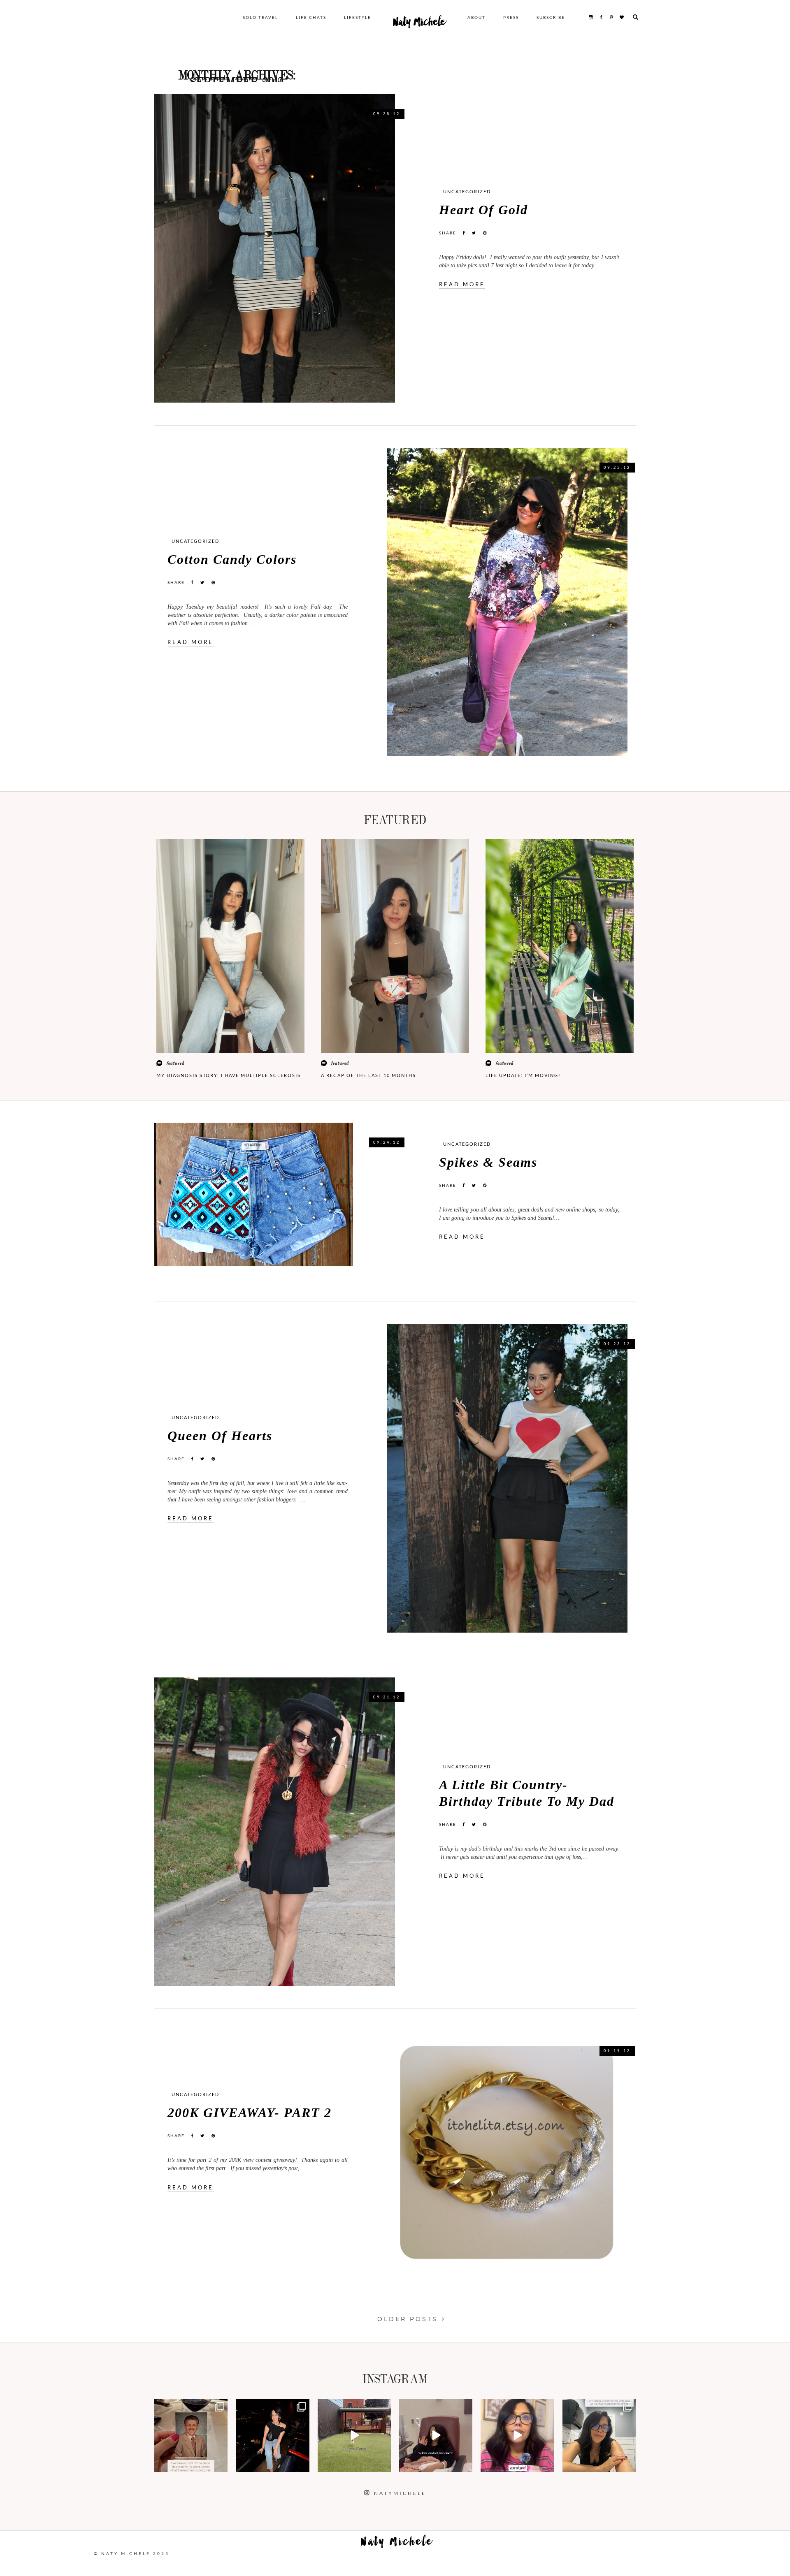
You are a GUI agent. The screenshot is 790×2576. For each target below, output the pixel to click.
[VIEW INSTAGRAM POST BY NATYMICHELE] (220, 2464)
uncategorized (467, 191)
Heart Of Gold (483, 210)
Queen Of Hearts (220, 1436)
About (476, 17)
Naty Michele (419, 24)
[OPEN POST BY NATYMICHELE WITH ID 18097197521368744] (191, 2435)
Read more (462, 284)
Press (511, 17)
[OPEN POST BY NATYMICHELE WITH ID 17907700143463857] (436, 2435)
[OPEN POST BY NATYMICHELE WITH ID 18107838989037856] (599, 2435)
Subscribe (551, 17)
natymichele (191, 2406)
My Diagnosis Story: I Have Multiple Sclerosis (229, 1075)
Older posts (408, 2319)
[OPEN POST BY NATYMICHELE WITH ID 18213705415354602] (272, 2435)
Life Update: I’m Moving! (523, 1075)
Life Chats (311, 17)
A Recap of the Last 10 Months (368, 1075)
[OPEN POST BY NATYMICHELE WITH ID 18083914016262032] (354, 2435)
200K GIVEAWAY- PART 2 (250, 2113)
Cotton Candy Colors (232, 559)
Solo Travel (260, 17)
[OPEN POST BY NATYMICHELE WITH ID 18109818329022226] (517, 2435)
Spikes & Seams (488, 1162)
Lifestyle (358, 17)
